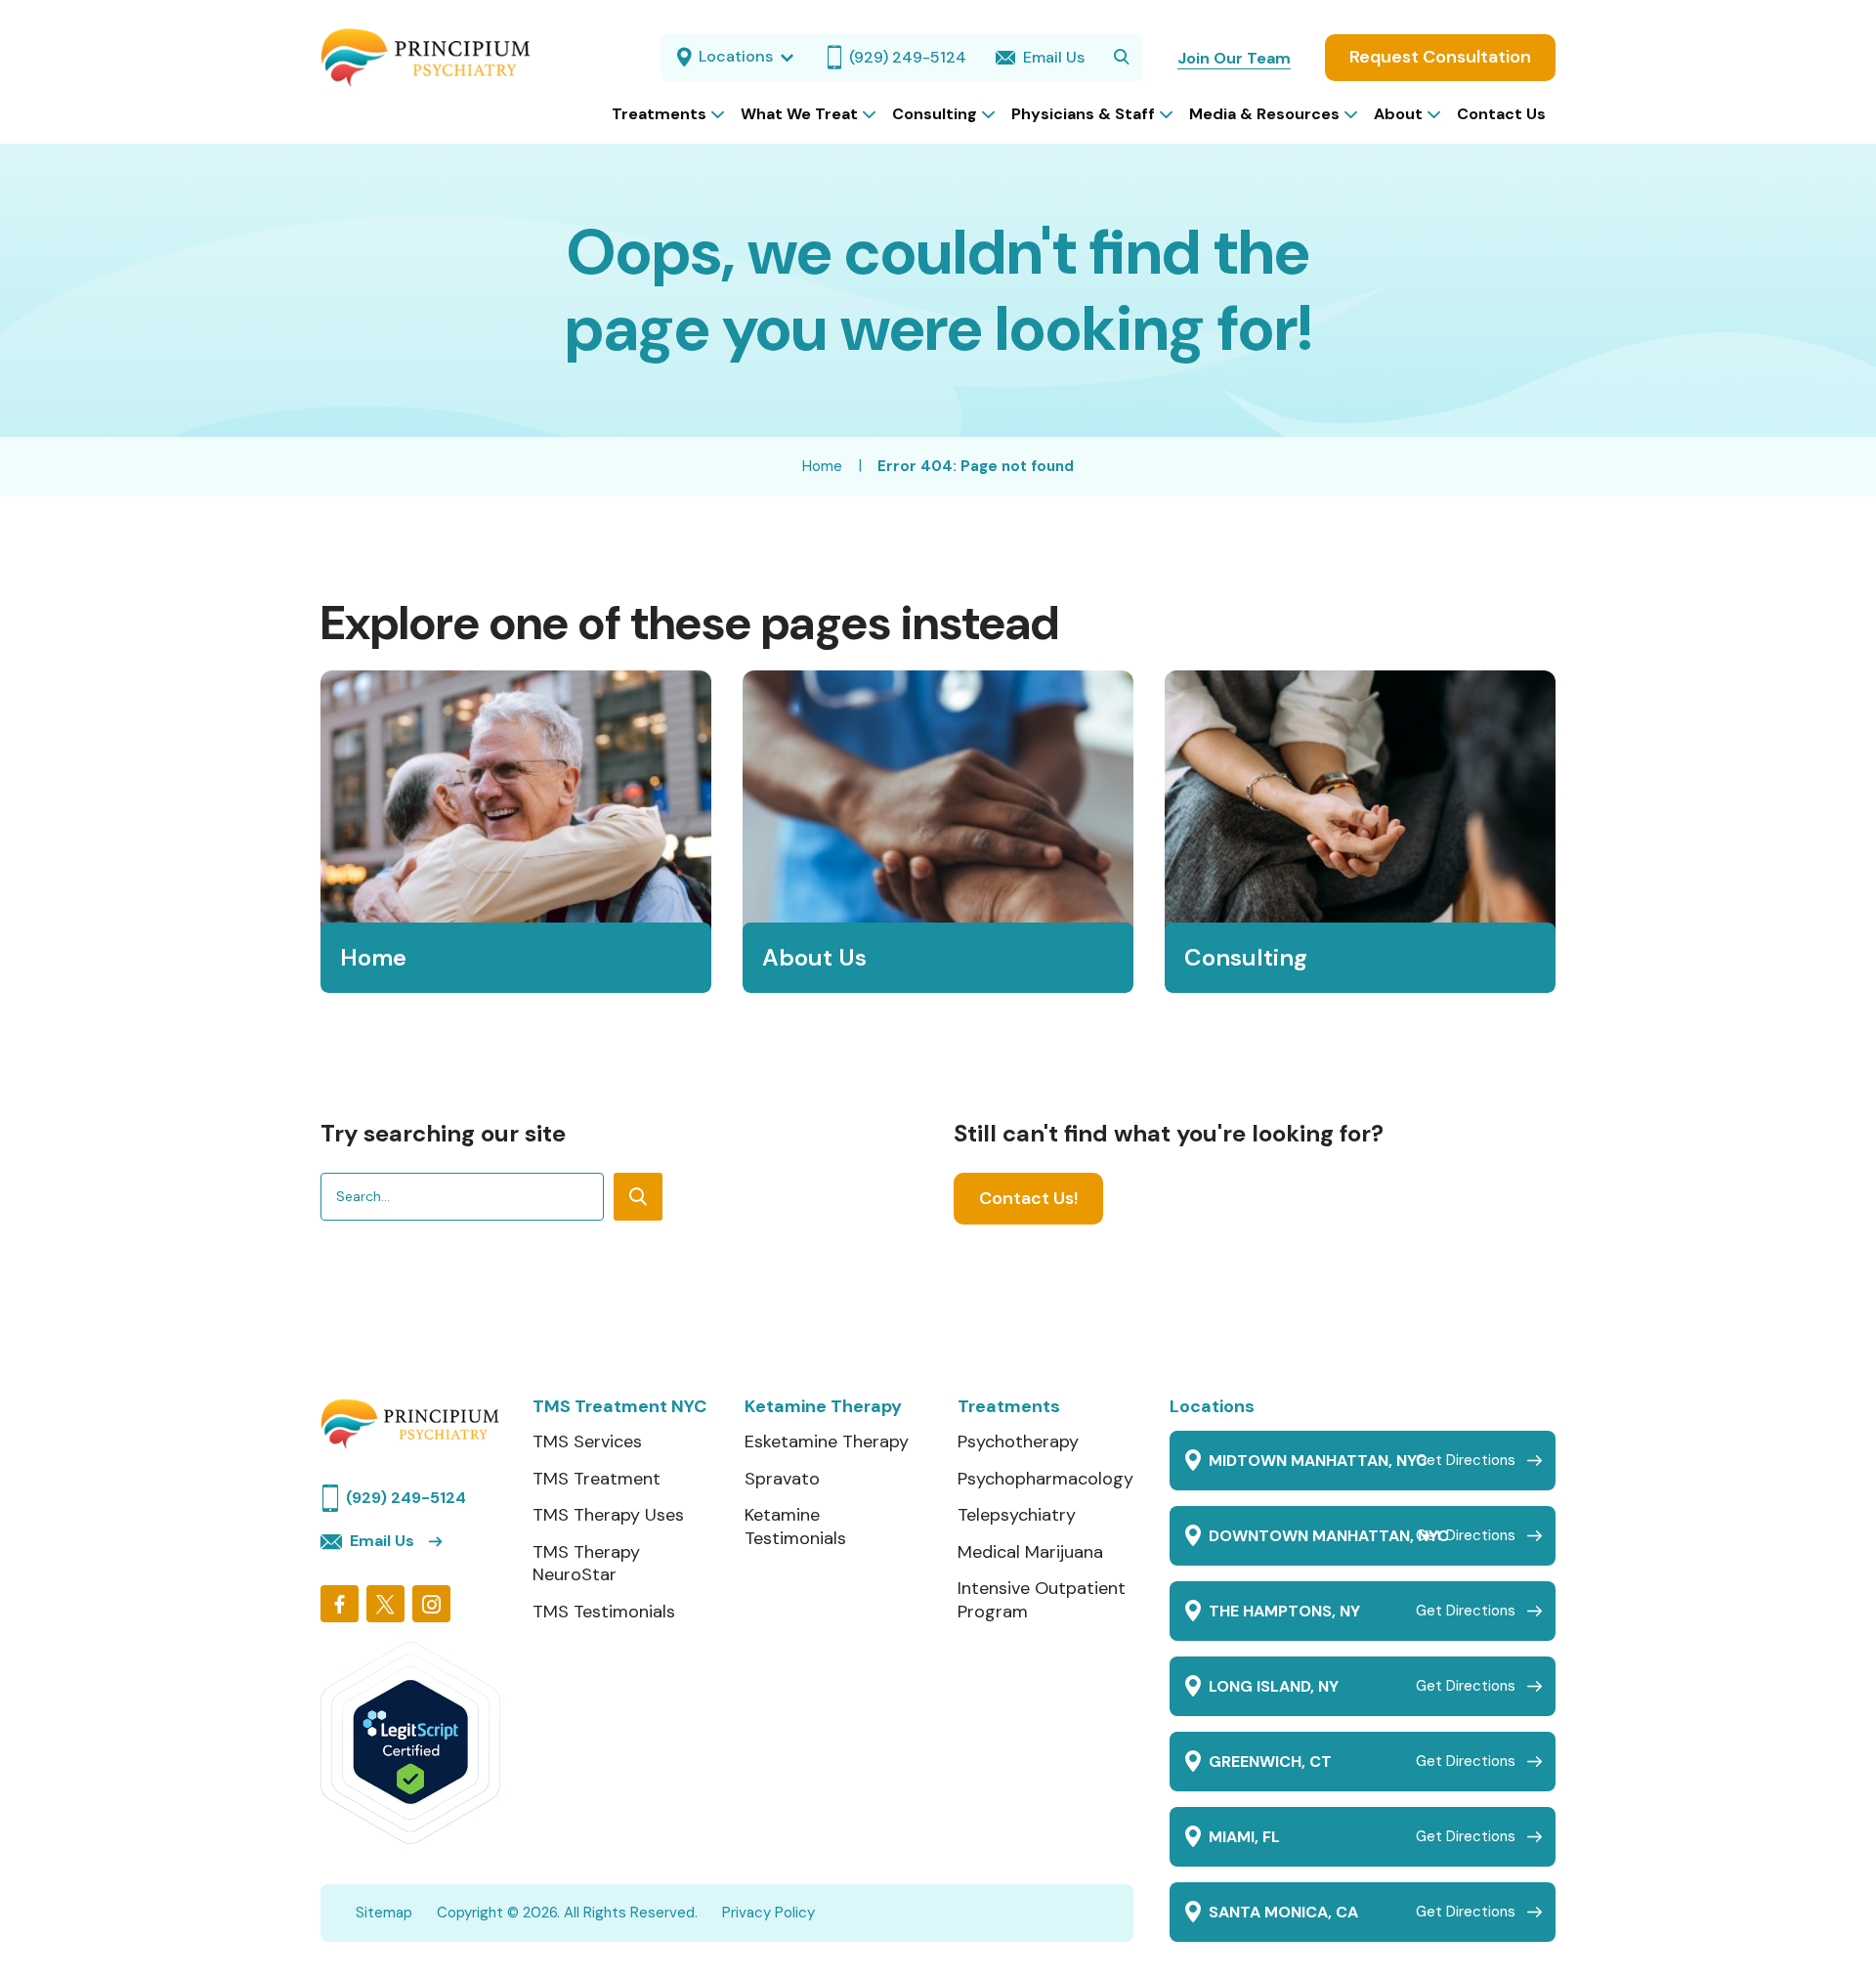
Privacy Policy (768, 1913)
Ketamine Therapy (823, 1407)
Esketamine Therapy (827, 1442)
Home (822, 466)
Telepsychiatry (1017, 1515)
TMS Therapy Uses (608, 1515)
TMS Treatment (597, 1479)
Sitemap (384, 1913)
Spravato (782, 1479)
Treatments (1009, 1407)
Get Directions (1466, 1460)
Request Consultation (1440, 57)
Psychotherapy (1018, 1442)
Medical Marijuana (1030, 1552)
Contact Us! (1028, 1198)
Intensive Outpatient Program (1042, 1600)
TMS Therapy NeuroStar (586, 1564)
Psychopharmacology (1045, 1479)
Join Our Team (1234, 58)
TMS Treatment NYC (619, 1407)
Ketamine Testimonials (795, 1527)
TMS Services (587, 1442)
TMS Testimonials (604, 1612)
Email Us (382, 1541)
